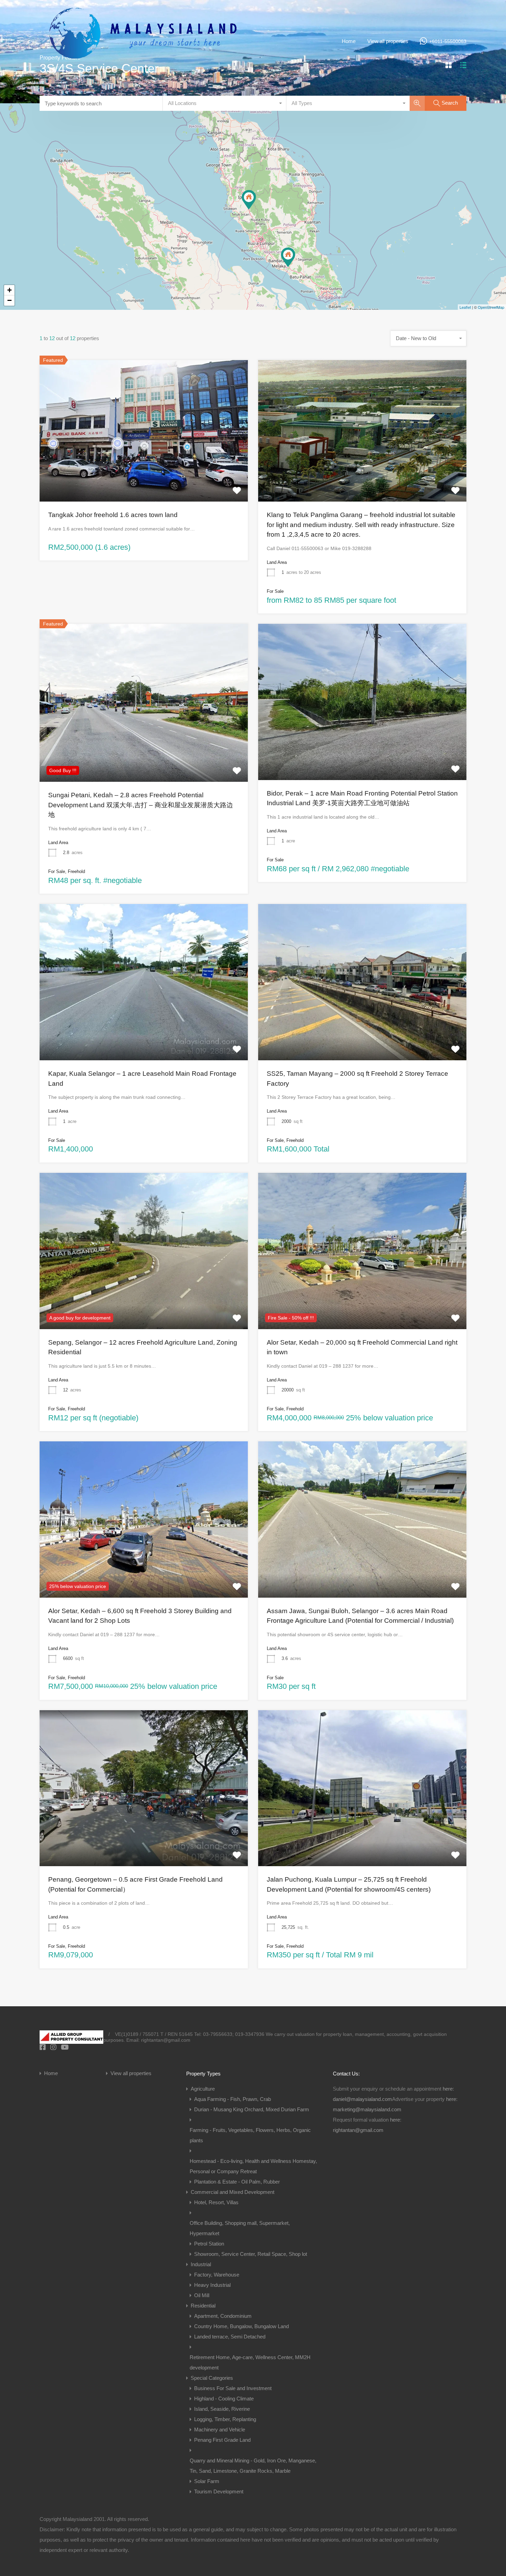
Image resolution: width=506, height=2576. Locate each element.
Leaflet (465, 307)
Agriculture (203, 2089)
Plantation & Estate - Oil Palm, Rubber (237, 2182)
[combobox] (224, 103)
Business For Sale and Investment (233, 2388)
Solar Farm (207, 2481)
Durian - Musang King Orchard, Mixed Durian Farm (252, 2109)
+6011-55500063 (448, 41)
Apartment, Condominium (223, 2316)
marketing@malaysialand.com (367, 2109)
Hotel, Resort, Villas (216, 2202)
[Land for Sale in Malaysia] (143, 72)
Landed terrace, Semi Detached (230, 2337)
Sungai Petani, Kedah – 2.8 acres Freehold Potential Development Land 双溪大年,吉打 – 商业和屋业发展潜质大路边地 (141, 805)
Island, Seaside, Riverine (222, 2409)
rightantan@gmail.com (358, 2130)
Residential (203, 2306)
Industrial (201, 2264)
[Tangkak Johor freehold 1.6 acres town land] (288, 257)
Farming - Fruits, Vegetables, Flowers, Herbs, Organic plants (250, 2135)
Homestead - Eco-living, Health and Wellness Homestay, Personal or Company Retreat (253, 2166)
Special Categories (212, 2378)
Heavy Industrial (212, 2285)
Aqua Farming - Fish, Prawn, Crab (233, 2099)
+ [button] (9, 290)
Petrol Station (209, 2244)
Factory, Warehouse (217, 2275)
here (448, 2089)
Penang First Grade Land (222, 2440)
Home (349, 41)
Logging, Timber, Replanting (225, 2419)
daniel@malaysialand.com (362, 2099)
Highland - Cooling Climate (224, 2399)
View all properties (388, 41)
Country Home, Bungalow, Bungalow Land (241, 2326)
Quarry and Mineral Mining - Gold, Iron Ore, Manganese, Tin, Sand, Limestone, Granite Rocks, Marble (253, 2466)
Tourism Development (219, 2491)
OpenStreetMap (491, 307)
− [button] (9, 300)
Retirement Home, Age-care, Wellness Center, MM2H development (250, 2362)
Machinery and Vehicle (220, 2430)
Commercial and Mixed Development (233, 2192)
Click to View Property (144, 473)
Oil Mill (202, 2295)
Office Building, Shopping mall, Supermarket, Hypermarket (240, 2228)
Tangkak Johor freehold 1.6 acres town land (113, 515)
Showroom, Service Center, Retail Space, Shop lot (251, 2254)
